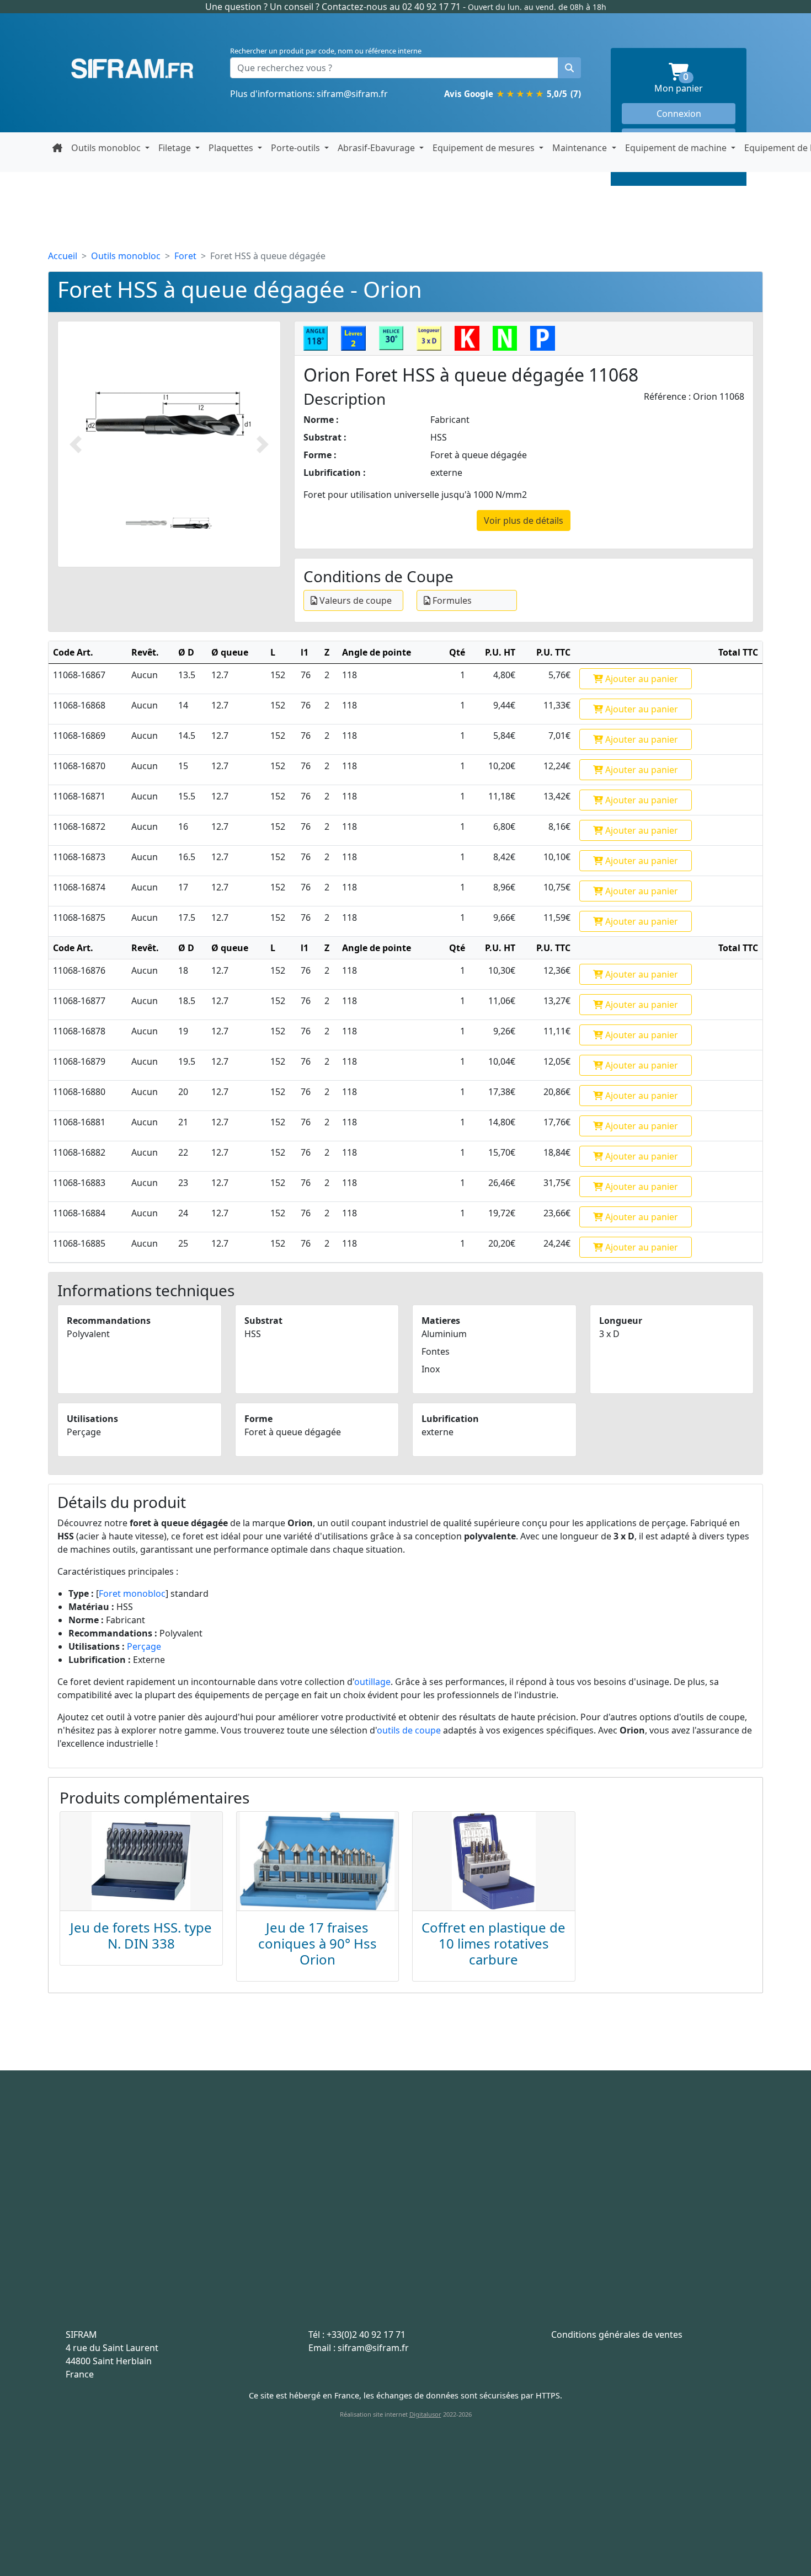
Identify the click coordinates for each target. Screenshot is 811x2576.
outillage (372, 1682)
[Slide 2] (191, 523)
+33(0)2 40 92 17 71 (366, 2334)
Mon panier (695, 84)
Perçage (144, 1646)
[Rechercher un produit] (569, 68)
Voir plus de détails (524, 520)
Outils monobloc (126, 256)
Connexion (679, 114)
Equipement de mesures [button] (485, 148)
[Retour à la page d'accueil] (57, 148)
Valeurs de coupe (354, 600)
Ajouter (641, 679)
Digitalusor (425, 2414)
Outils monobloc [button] (107, 148)
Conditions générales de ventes (617, 2334)
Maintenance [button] (581, 148)
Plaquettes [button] (232, 148)
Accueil (63, 256)
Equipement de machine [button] (677, 148)
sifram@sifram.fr (352, 94)
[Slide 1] (146, 523)
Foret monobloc (132, 1593)
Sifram (132, 69)
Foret (185, 256)
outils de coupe (409, 1730)
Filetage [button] (176, 148)
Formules (451, 600)
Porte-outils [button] (297, 148)
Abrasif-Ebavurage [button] (377, 148)
